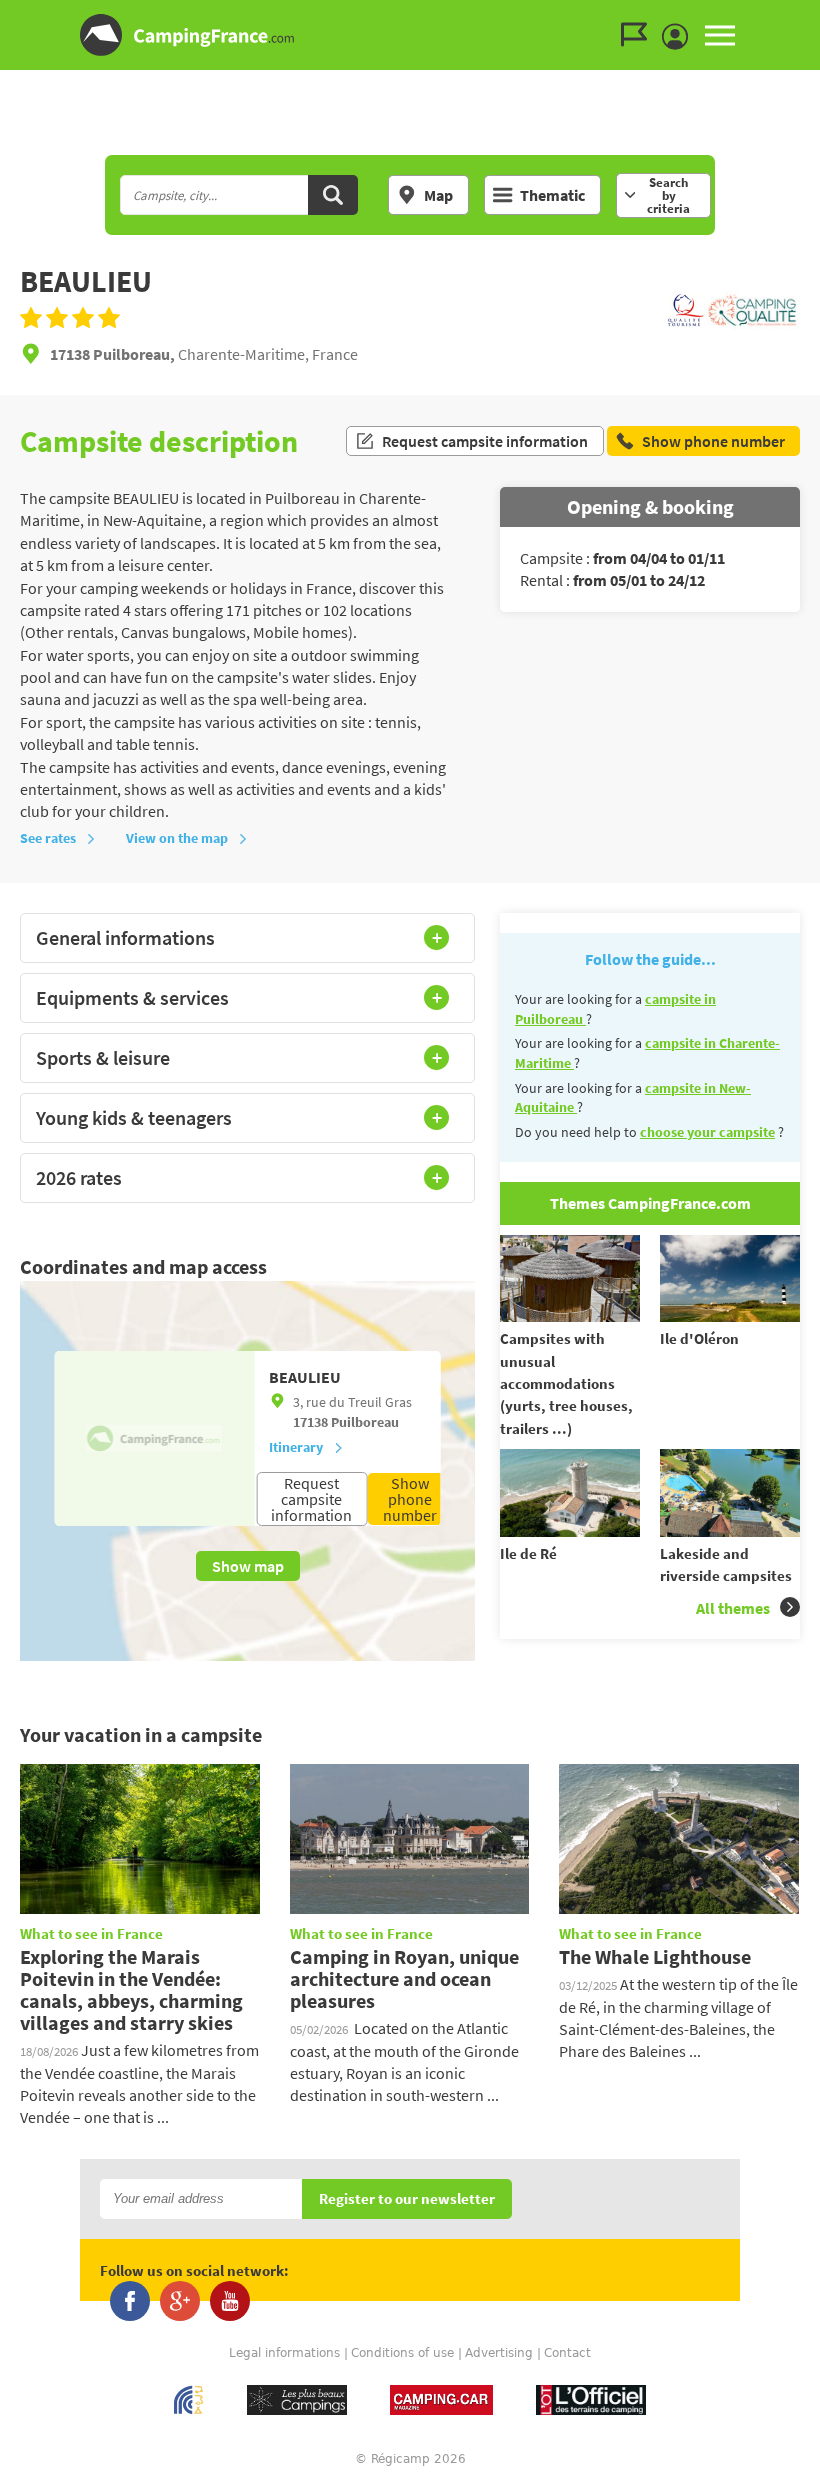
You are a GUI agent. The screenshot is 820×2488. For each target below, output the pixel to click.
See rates (48, 838)
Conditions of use (402, 2353)
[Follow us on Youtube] (230, 2301)
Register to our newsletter (407, 2199)
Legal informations (284, 2353)
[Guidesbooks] (639, 35)
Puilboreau (365, 1422)
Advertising (499, 2353)
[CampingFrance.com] (410, 35)
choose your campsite (707, 1132)
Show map (248, 1566)
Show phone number (410, 1499)
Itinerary (296, 1447)
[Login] (680, 37)
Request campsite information (485, 441)
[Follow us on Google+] (180, 2301)
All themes (733, 1608)
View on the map (177, 838)
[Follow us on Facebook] (130, 2301)
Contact (567, 2353)
